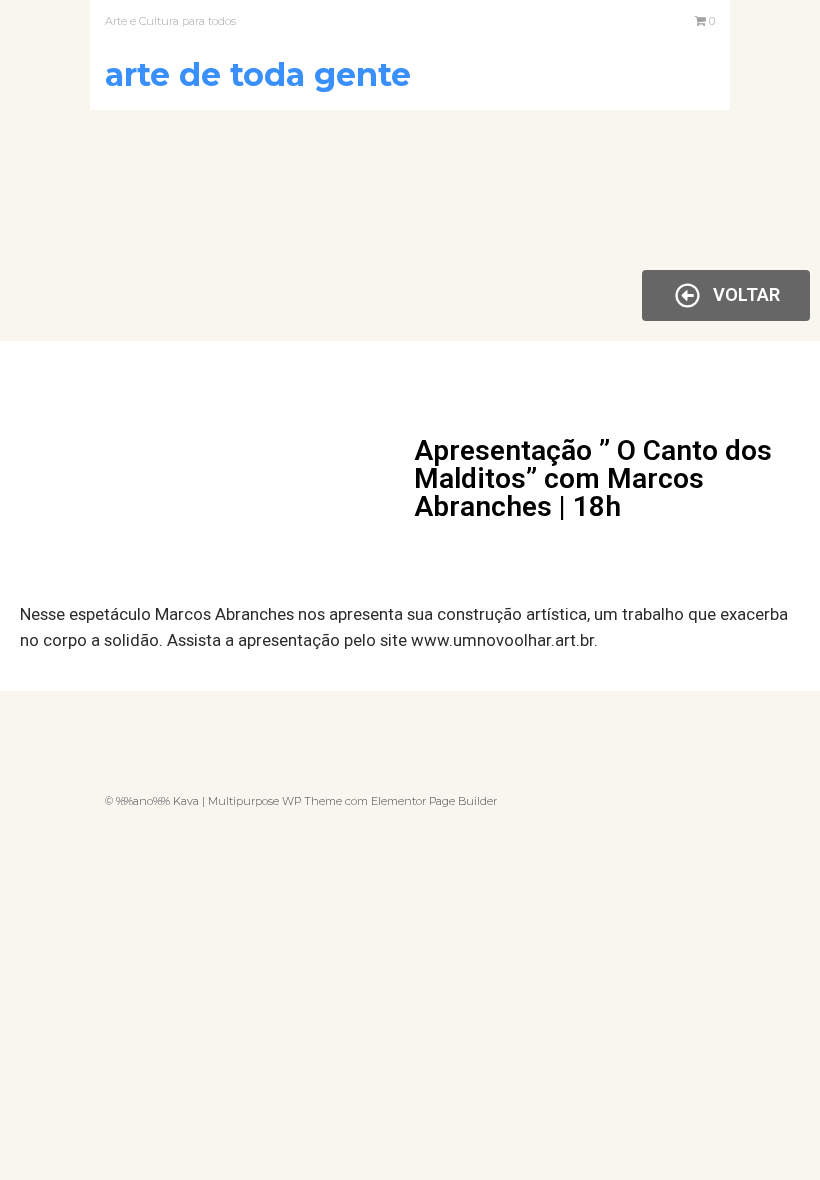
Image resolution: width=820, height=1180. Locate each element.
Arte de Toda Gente (258, 74)
